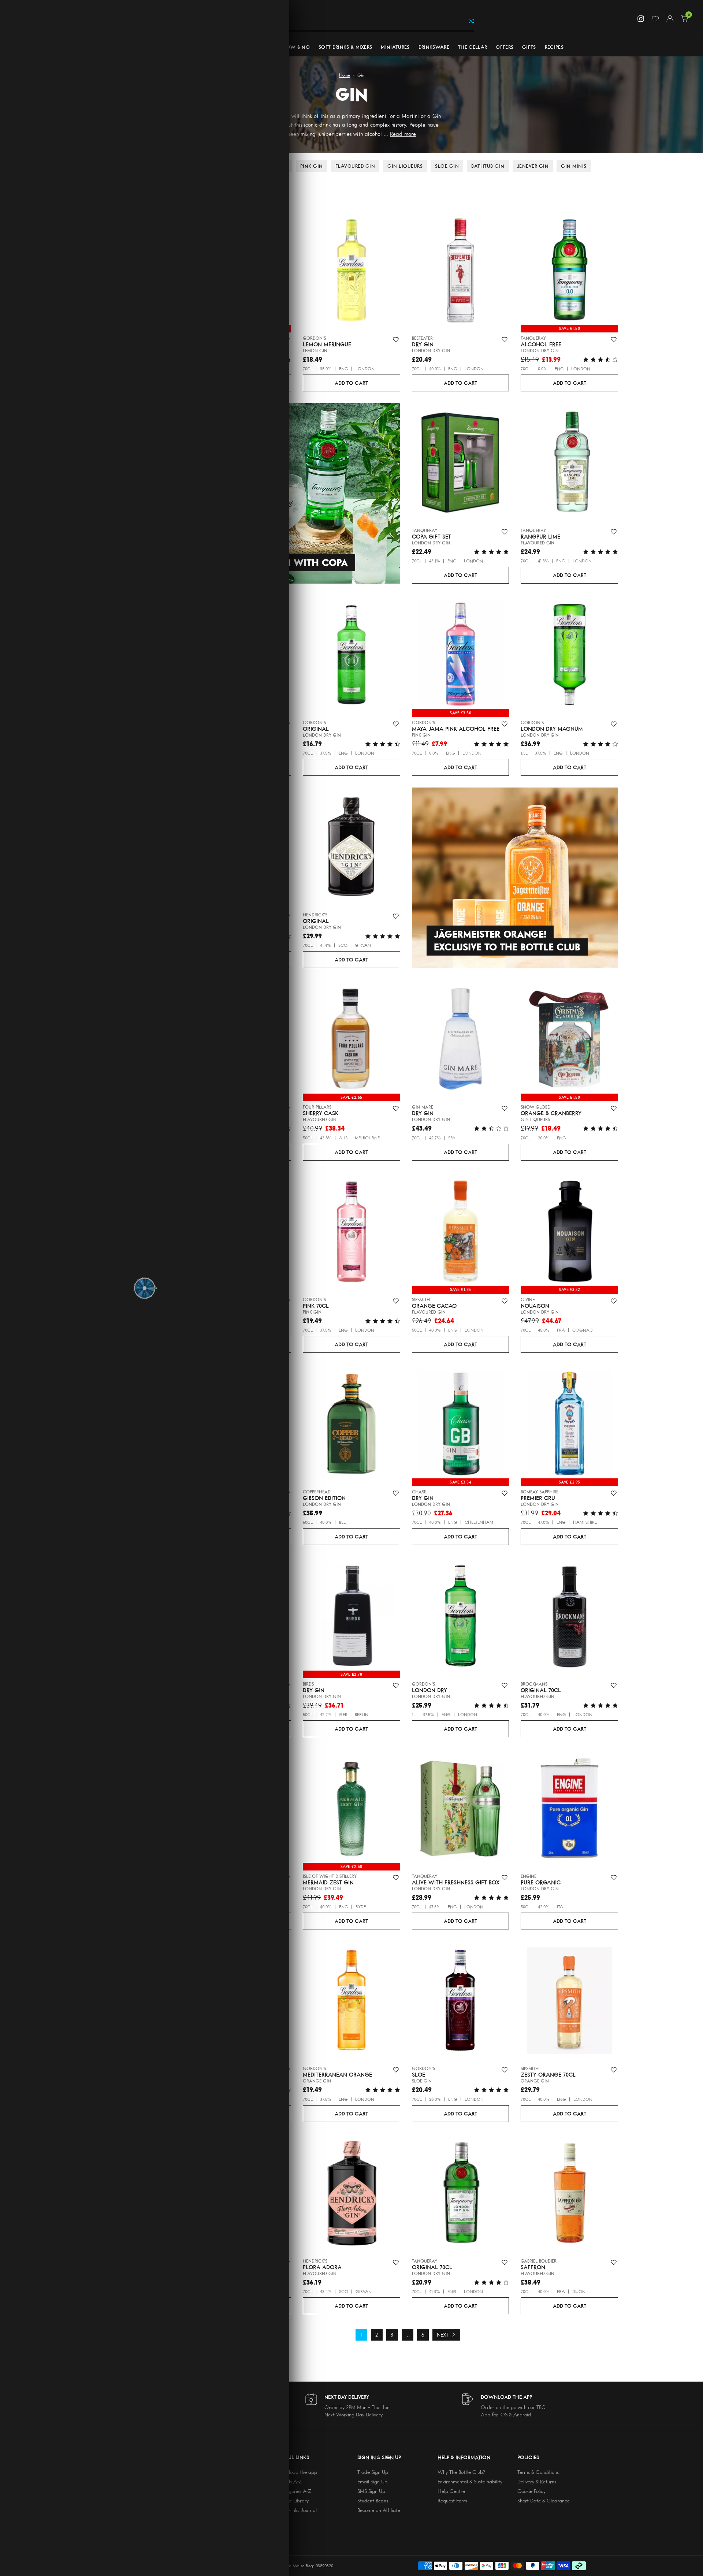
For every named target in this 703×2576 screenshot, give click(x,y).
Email (178, 1260)
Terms (199, 1282)
